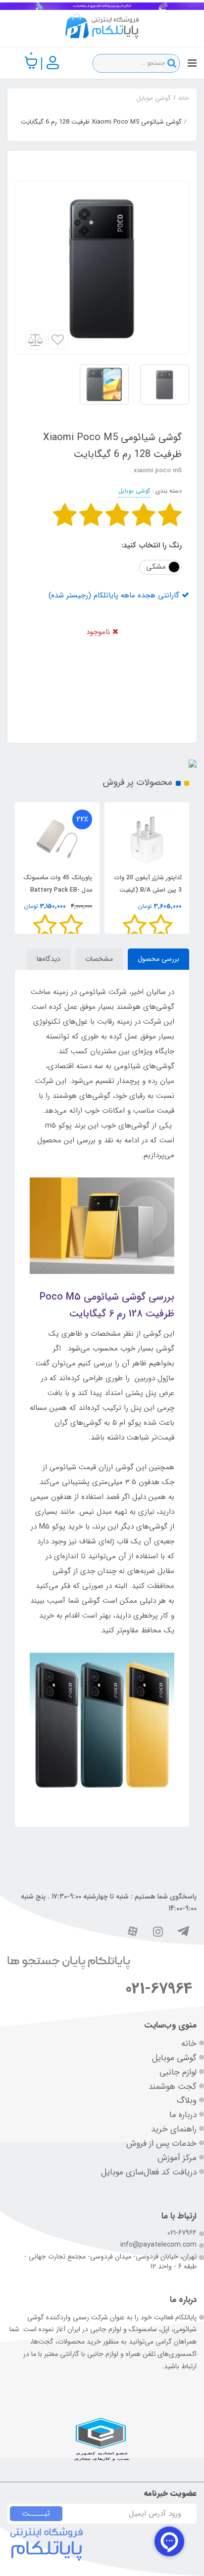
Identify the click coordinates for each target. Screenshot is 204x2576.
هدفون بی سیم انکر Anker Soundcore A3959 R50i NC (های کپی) (58, 890)
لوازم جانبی (178, 2072)
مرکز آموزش (177, 2158)
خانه (189, 2044)
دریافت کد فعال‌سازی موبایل (149, 2172)
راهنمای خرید (174, 2129)
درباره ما (183, 2115)
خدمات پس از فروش (161, 2144)
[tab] (158, 959)
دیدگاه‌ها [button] (49, 959)
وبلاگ (187, 2101)
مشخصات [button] (99, 959)
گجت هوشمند (173, 2087)
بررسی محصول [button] (158, 959)
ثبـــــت (36, 2514)
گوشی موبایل (134, 491)
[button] (31, 63)
